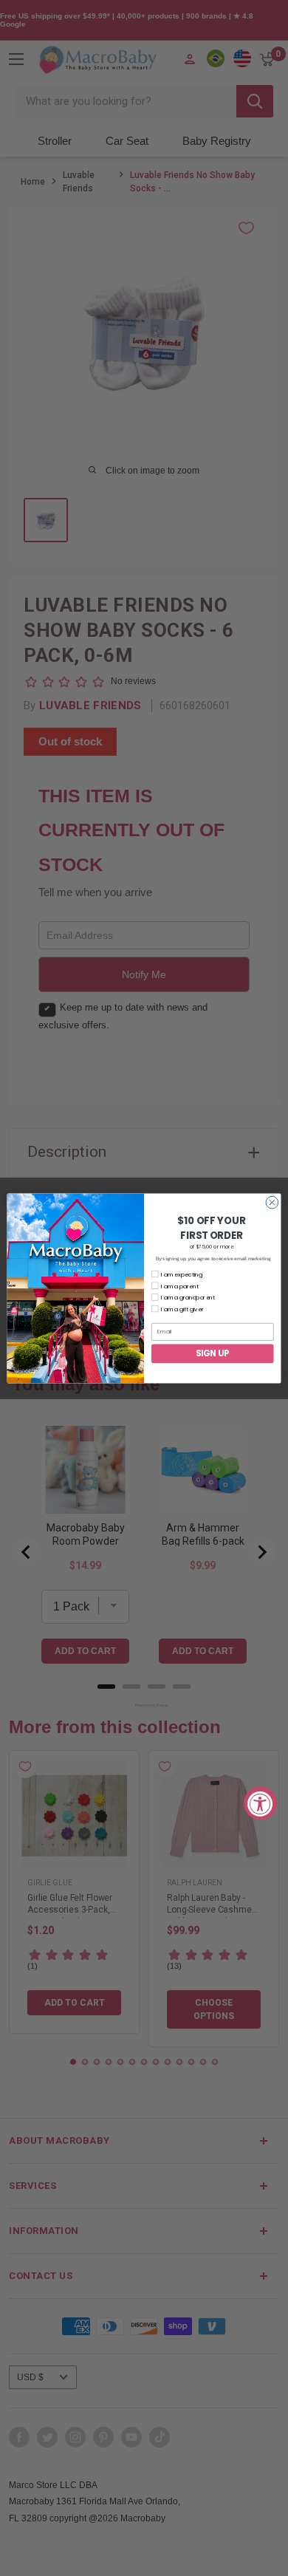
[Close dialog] (272, 1202)
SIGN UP (213, 1353)
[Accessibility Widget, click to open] (260, 1803)
